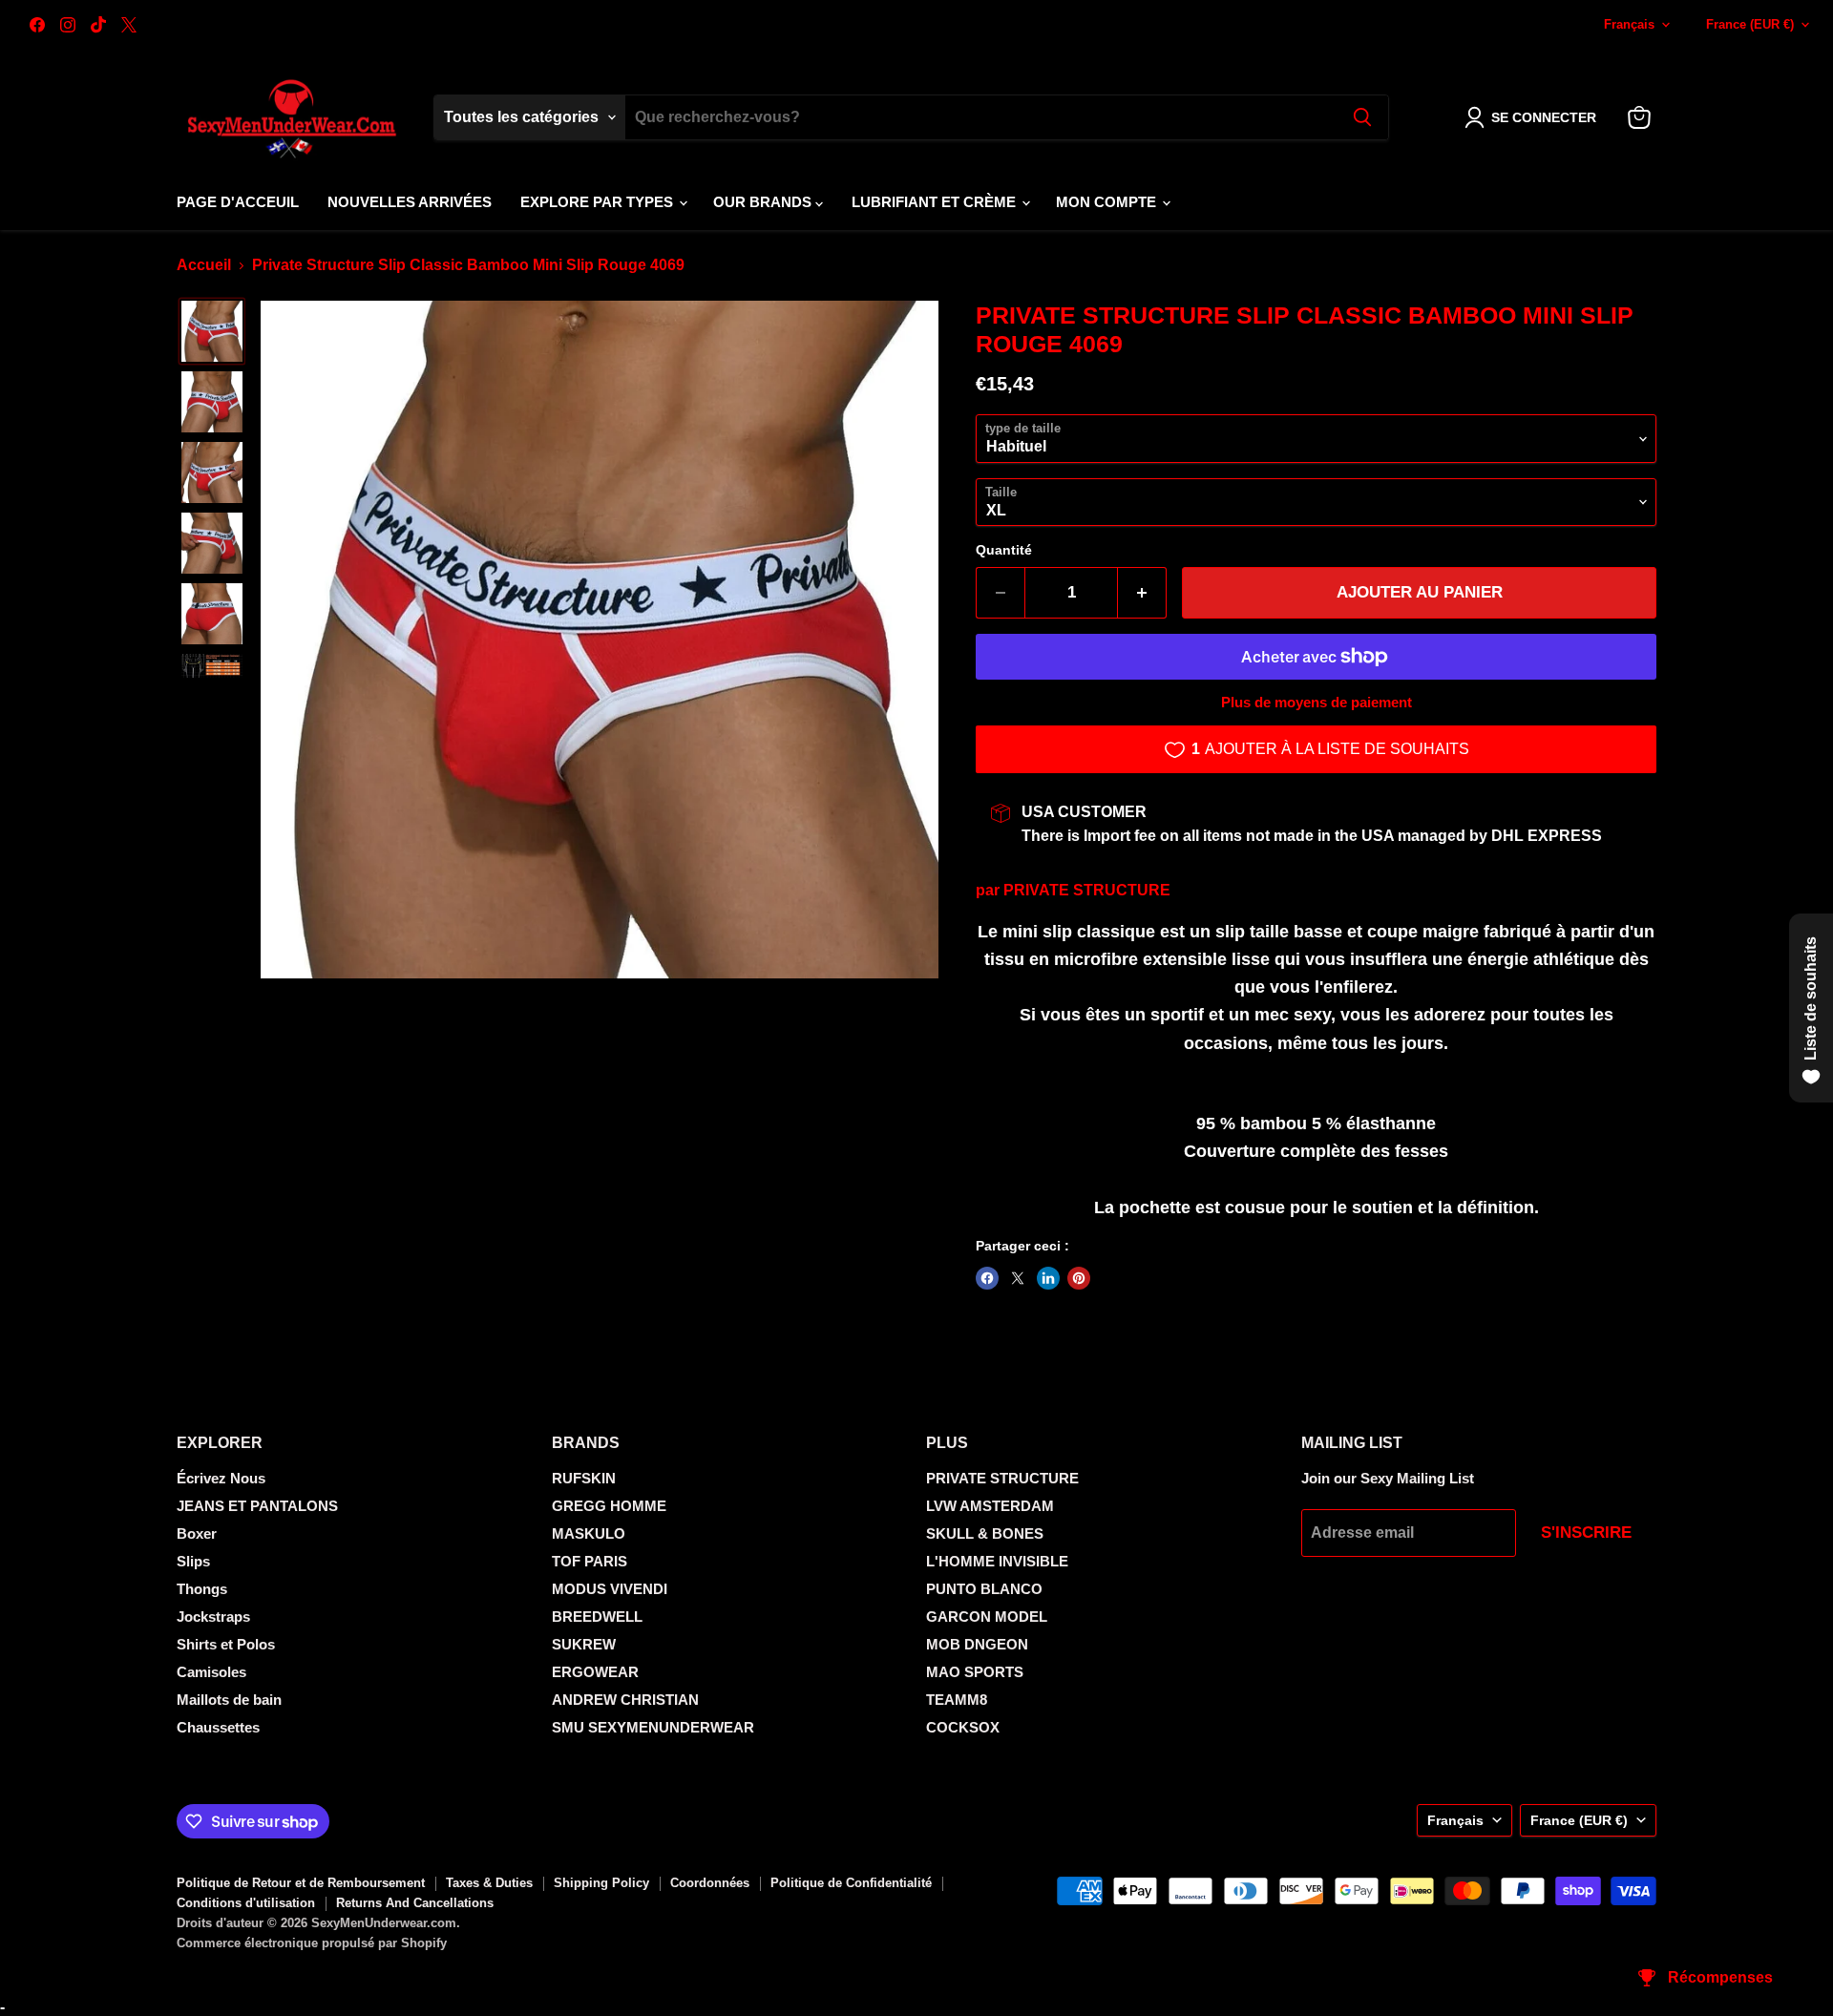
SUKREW (584, 1644)
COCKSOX (963, 1727)
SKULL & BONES (985, 1533)
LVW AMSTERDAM (990, 1506)
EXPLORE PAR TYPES (599, 202)
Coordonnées (710, 1883)
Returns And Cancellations (415, 1903)
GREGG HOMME (609, 1506)
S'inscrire (1586, 1533)
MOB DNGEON (977, 1644)
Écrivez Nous (221, 1478)
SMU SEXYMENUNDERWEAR (653, 1727)
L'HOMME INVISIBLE (997, 1561)
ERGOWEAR (595, 1672)
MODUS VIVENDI (610, 1589)
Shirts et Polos (226, 1644)
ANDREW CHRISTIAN (625, 1700)
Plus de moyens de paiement (1317, 702)
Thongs (202, 1589)
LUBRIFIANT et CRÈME (936, 202)
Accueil (204, 265)
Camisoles (211, 1672)
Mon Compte (1108, 202)
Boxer (197, 1533)
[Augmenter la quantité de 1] (1142, 593)
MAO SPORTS (975, 1672)
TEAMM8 (957, 1700)
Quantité (1004, 550)
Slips (193, 1561)
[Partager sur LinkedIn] (1048, 1278)
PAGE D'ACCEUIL (238, 202)
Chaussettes (218, 1727)
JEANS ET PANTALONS (257, 1506)
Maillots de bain (229, 1700)
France (1750, 24)
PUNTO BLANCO (984, 1589)
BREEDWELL (597, 1617)
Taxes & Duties (489, 1883)
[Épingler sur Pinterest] (1079, 1278)
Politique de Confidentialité (851, 1883)
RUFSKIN (584, 1478)
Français (1629, 24)
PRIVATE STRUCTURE (1087, 890)
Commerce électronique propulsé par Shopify (312, 1943)
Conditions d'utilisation (246, 1903)
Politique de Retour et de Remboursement (301, 1883)
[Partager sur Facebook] (987, 1278)
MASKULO (589, 1533)
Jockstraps (213, 1617)
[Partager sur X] (1018, 1278)
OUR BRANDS (764, 202)
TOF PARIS (590, 1561)
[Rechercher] (1362, 117)
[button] (1534, 117)
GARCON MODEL (987, 1617)
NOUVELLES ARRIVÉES (410, 202)
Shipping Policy (601, 1883)
